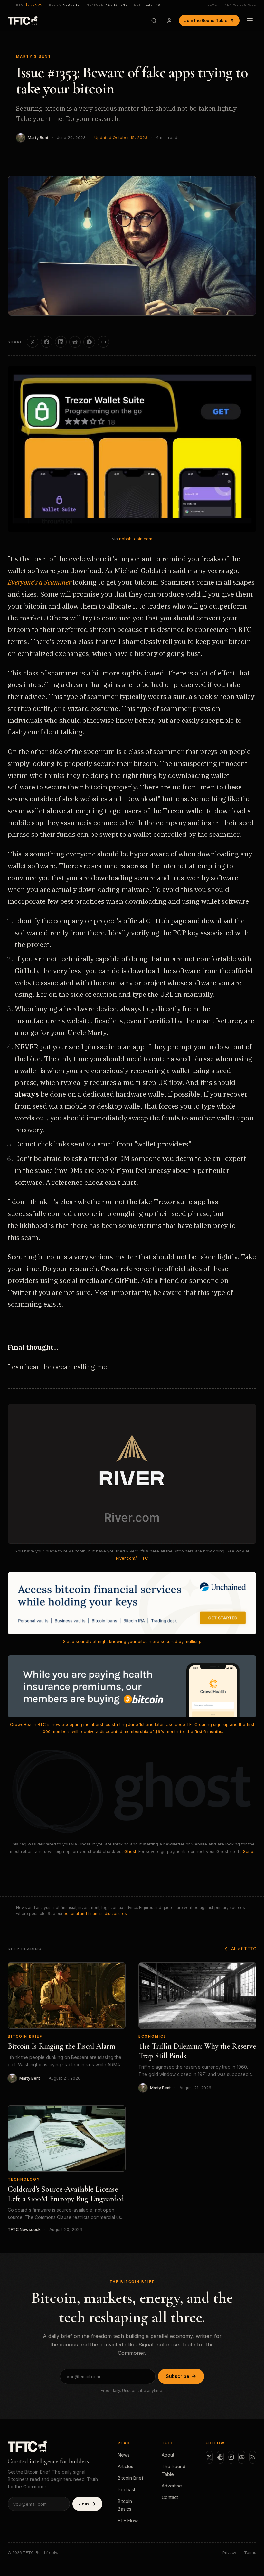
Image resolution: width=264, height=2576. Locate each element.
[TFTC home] (23, 20)
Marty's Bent (34, 56)
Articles (126, 2466)
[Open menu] (250, 21)
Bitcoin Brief (25, 2036)
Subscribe (178, 2376)
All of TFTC (244, 1949)
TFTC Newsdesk (24, 2229)
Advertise (172, 2486)
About (168, 2455)
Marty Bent (38, 138)
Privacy (229, 2553)
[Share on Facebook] (47, 342)
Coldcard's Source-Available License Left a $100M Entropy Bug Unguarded (66, 2194)
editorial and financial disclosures (95, 1914)
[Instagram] (231, 2457)
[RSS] (253, 2457)
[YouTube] (242, 2457)
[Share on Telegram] (89, 342)
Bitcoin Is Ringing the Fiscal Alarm (61, 2046)
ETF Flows (129, 2520)
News (124, 2455)
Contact (170, 2497)
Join (84, 2504)
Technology (24, 2179)
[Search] (154, 21)
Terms (250, 2553)
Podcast (127, 2490)
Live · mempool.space (232, 5)
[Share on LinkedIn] (61, 342)
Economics (152, 2036)
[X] (209, 2457)
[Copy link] (103, 342)
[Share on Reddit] (75, 342)
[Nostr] (220, 2457)
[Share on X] (33, 342)
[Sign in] (169, 21)
